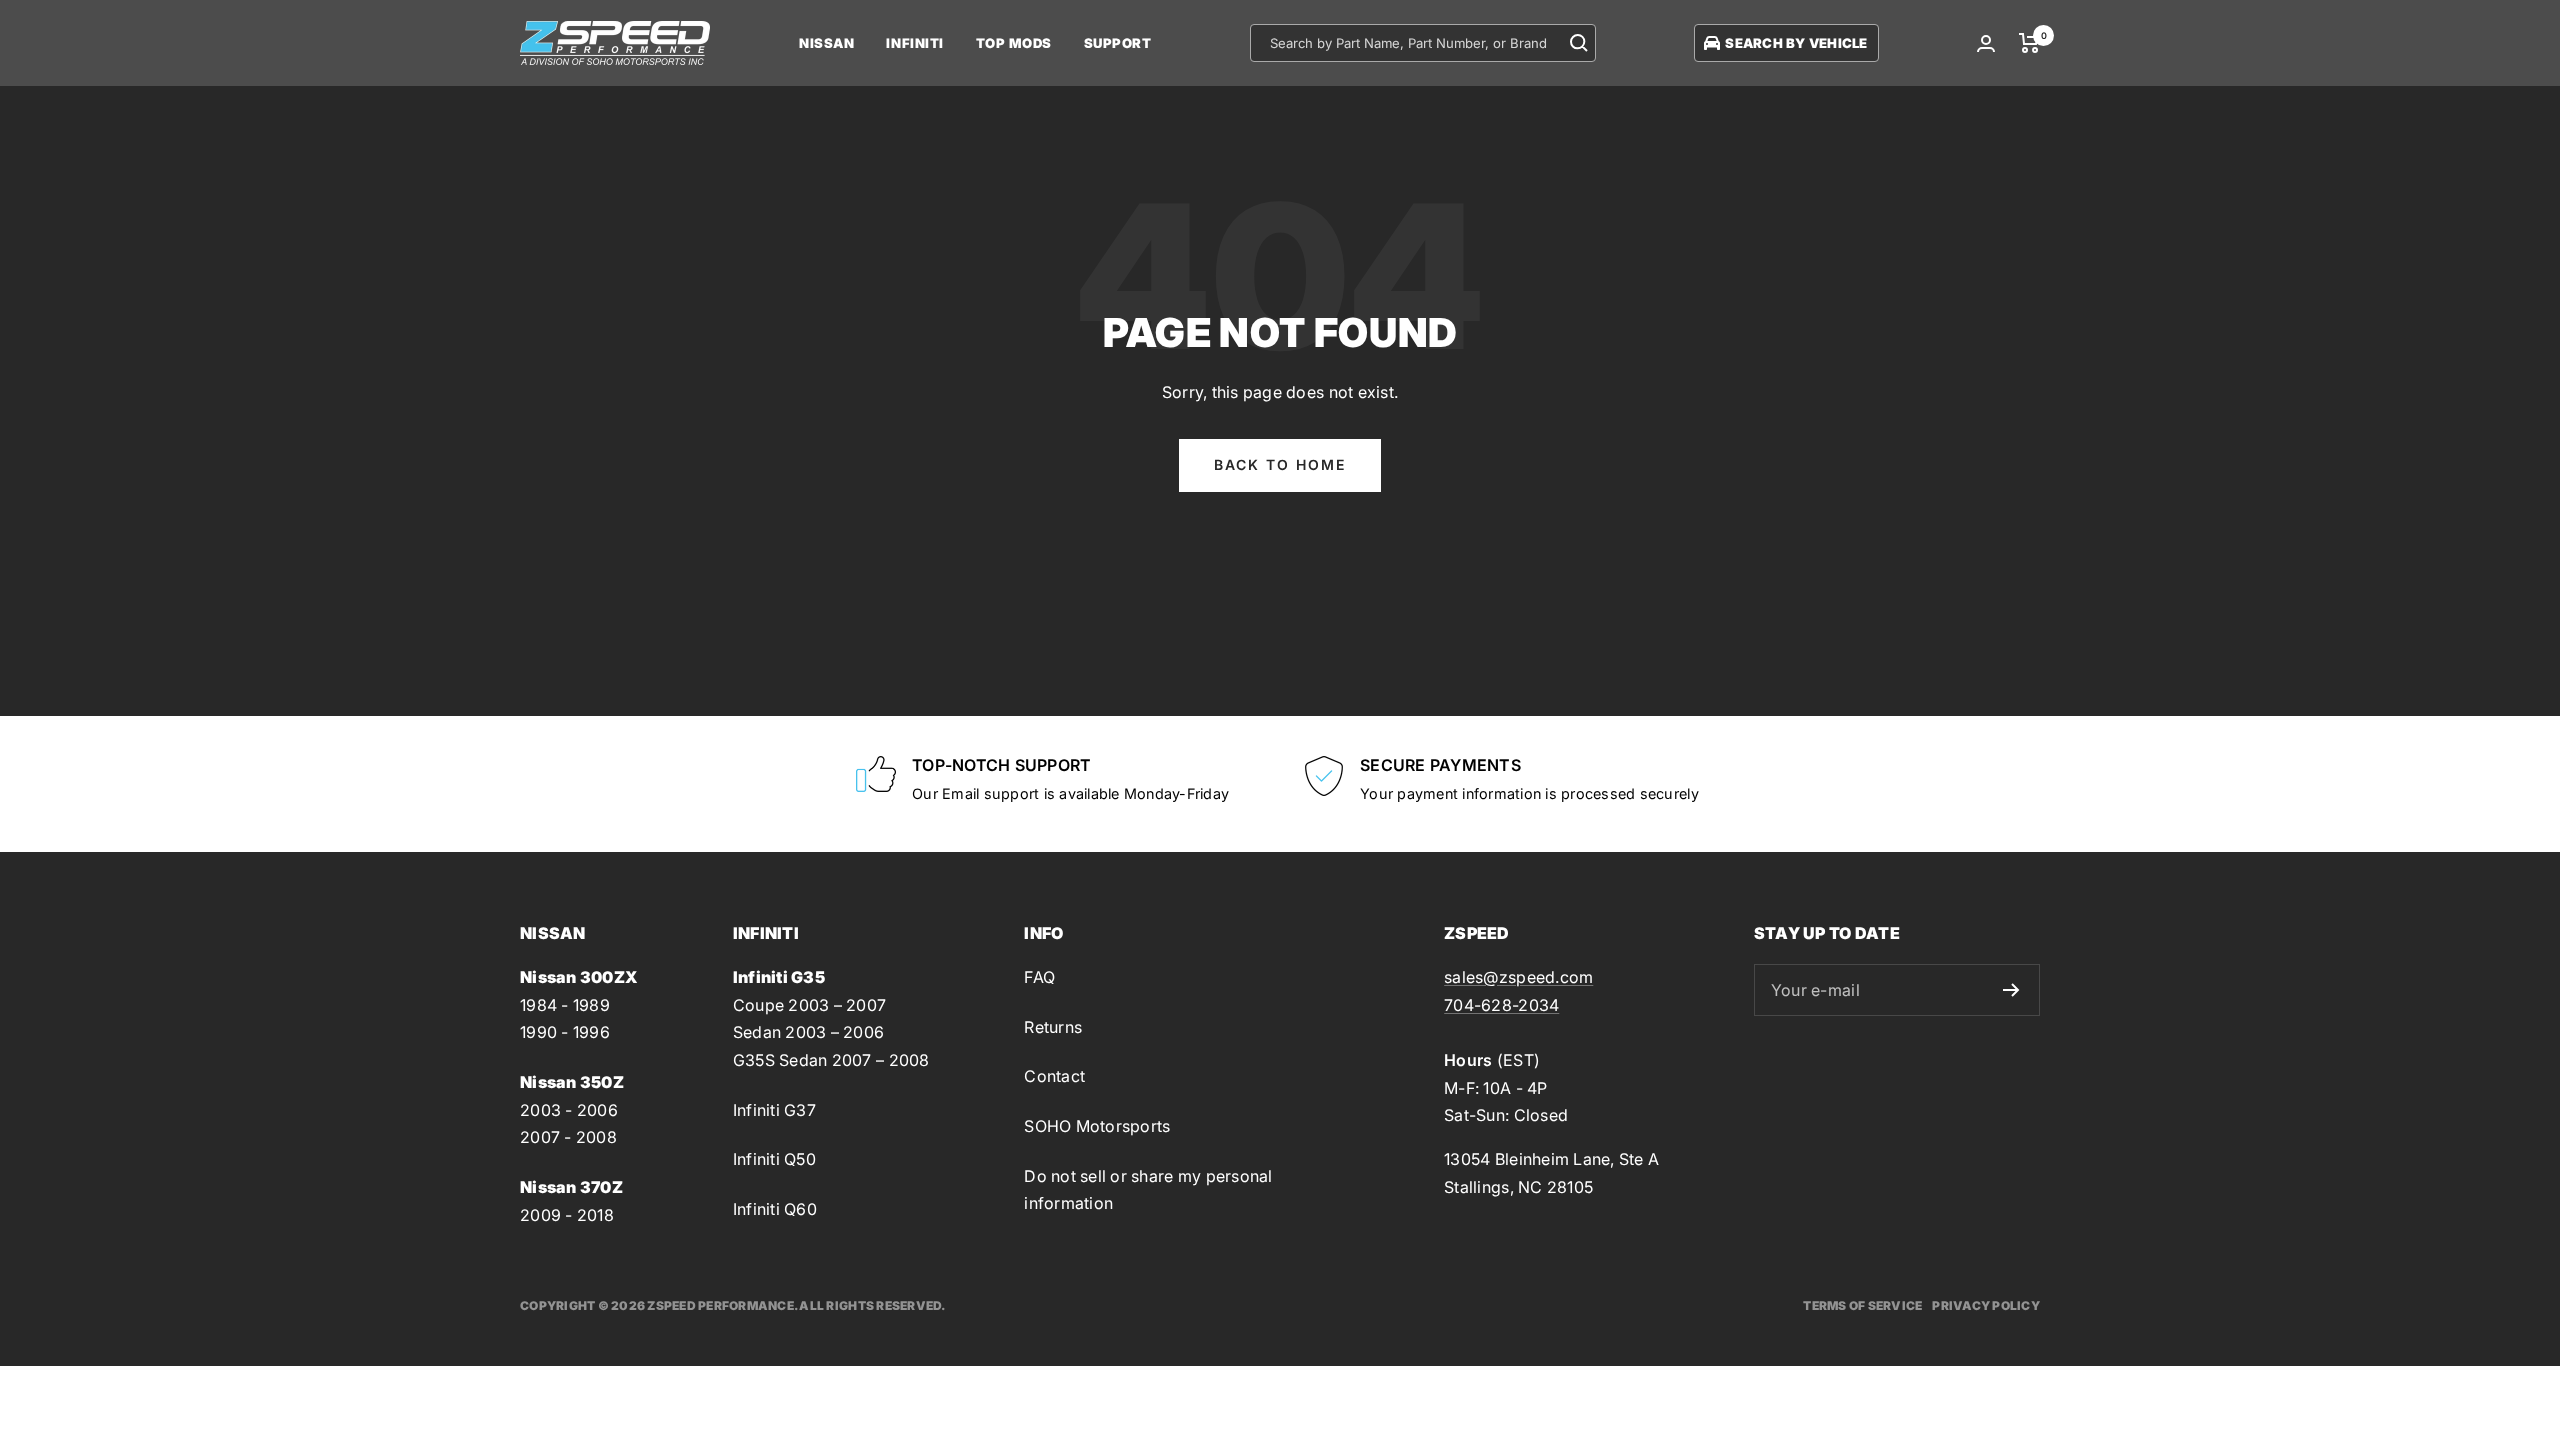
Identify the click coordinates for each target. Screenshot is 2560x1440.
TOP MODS (1014, 43)
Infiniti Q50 (774, 1159)
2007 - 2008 (568, 1137)
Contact (1054, 1076)
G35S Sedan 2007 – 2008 (831, 1060)
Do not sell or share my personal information (1148, 1190)
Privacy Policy (1986, 1305)
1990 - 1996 (565, 1032)
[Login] (1986, 43)
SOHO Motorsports (1097, 1126)
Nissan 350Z (572, 1082)
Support (1118, 43)
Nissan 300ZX (579, 977)
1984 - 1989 (565, 1005)
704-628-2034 (1501, 1005)
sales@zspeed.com (1518, 977)
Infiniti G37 (774, 1110)
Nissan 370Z (571, 1187)
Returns (1053, 1027)
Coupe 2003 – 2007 (809, 1005)
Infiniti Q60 (775, 1209)
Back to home (1280, 464)
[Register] (2011, 990)
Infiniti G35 (779, 977)
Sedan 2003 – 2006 (808, 1032)
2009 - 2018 (567, 1215)
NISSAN (826, 43)
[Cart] (2029, 43)
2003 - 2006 (569, 1110)
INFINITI (914, 43)
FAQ (1039, 977)
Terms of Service (1862, 1305)
